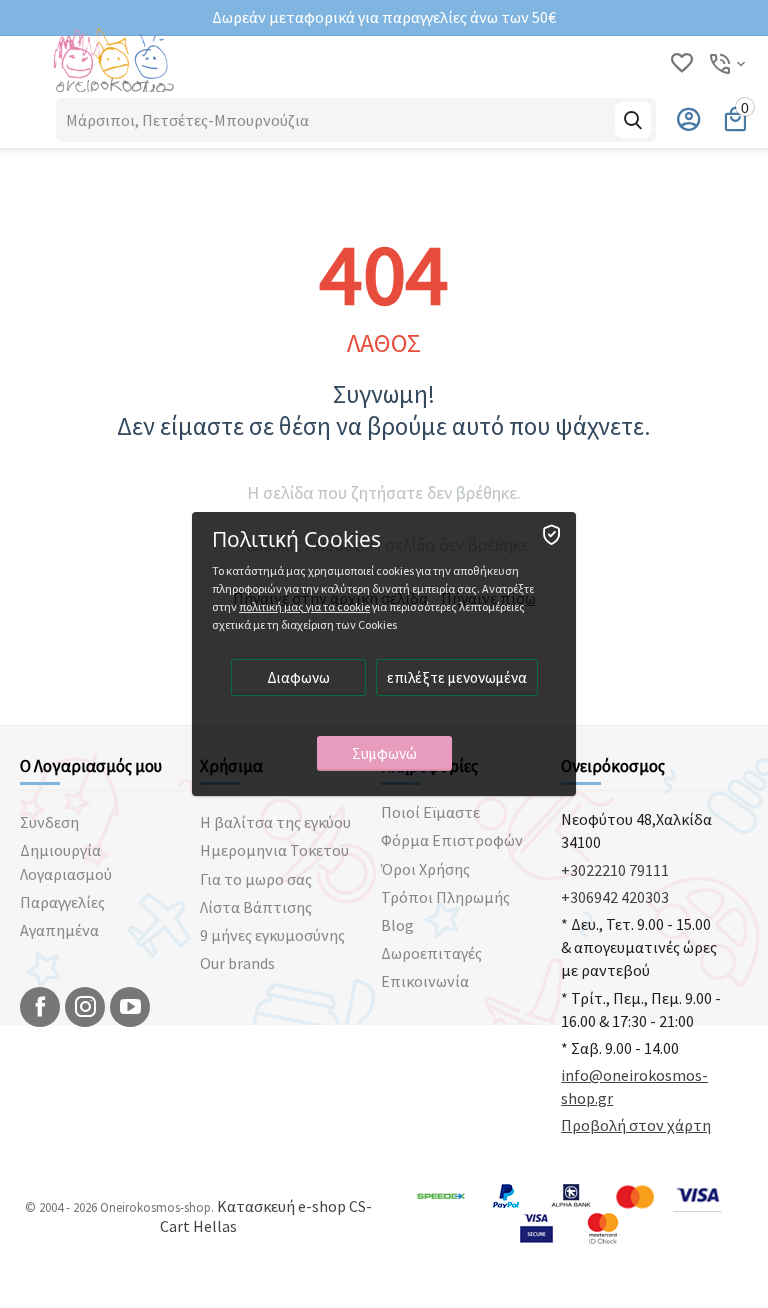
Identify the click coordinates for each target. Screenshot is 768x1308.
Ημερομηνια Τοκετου (274, 850)
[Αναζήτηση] (633, 120)
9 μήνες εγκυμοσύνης (272, 935)
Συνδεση (49, 822)
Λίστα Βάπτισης (256, 907)
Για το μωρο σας (256, 879)
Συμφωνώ (384, 753)
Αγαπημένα (59, 930)
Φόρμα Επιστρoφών (452, 840)
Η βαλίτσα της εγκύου (275, 822)
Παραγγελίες (62, 902)
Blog (397, 925)
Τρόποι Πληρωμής (445, 897)
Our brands (237, 963)
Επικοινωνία (425, 981)
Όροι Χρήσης (425, 869)
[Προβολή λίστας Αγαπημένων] (682, 64)
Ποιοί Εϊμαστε (430, 812)
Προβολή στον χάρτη (636, 1125)
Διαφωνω (298, 677)
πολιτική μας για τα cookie (304, 606)
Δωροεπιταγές (431, 953)
